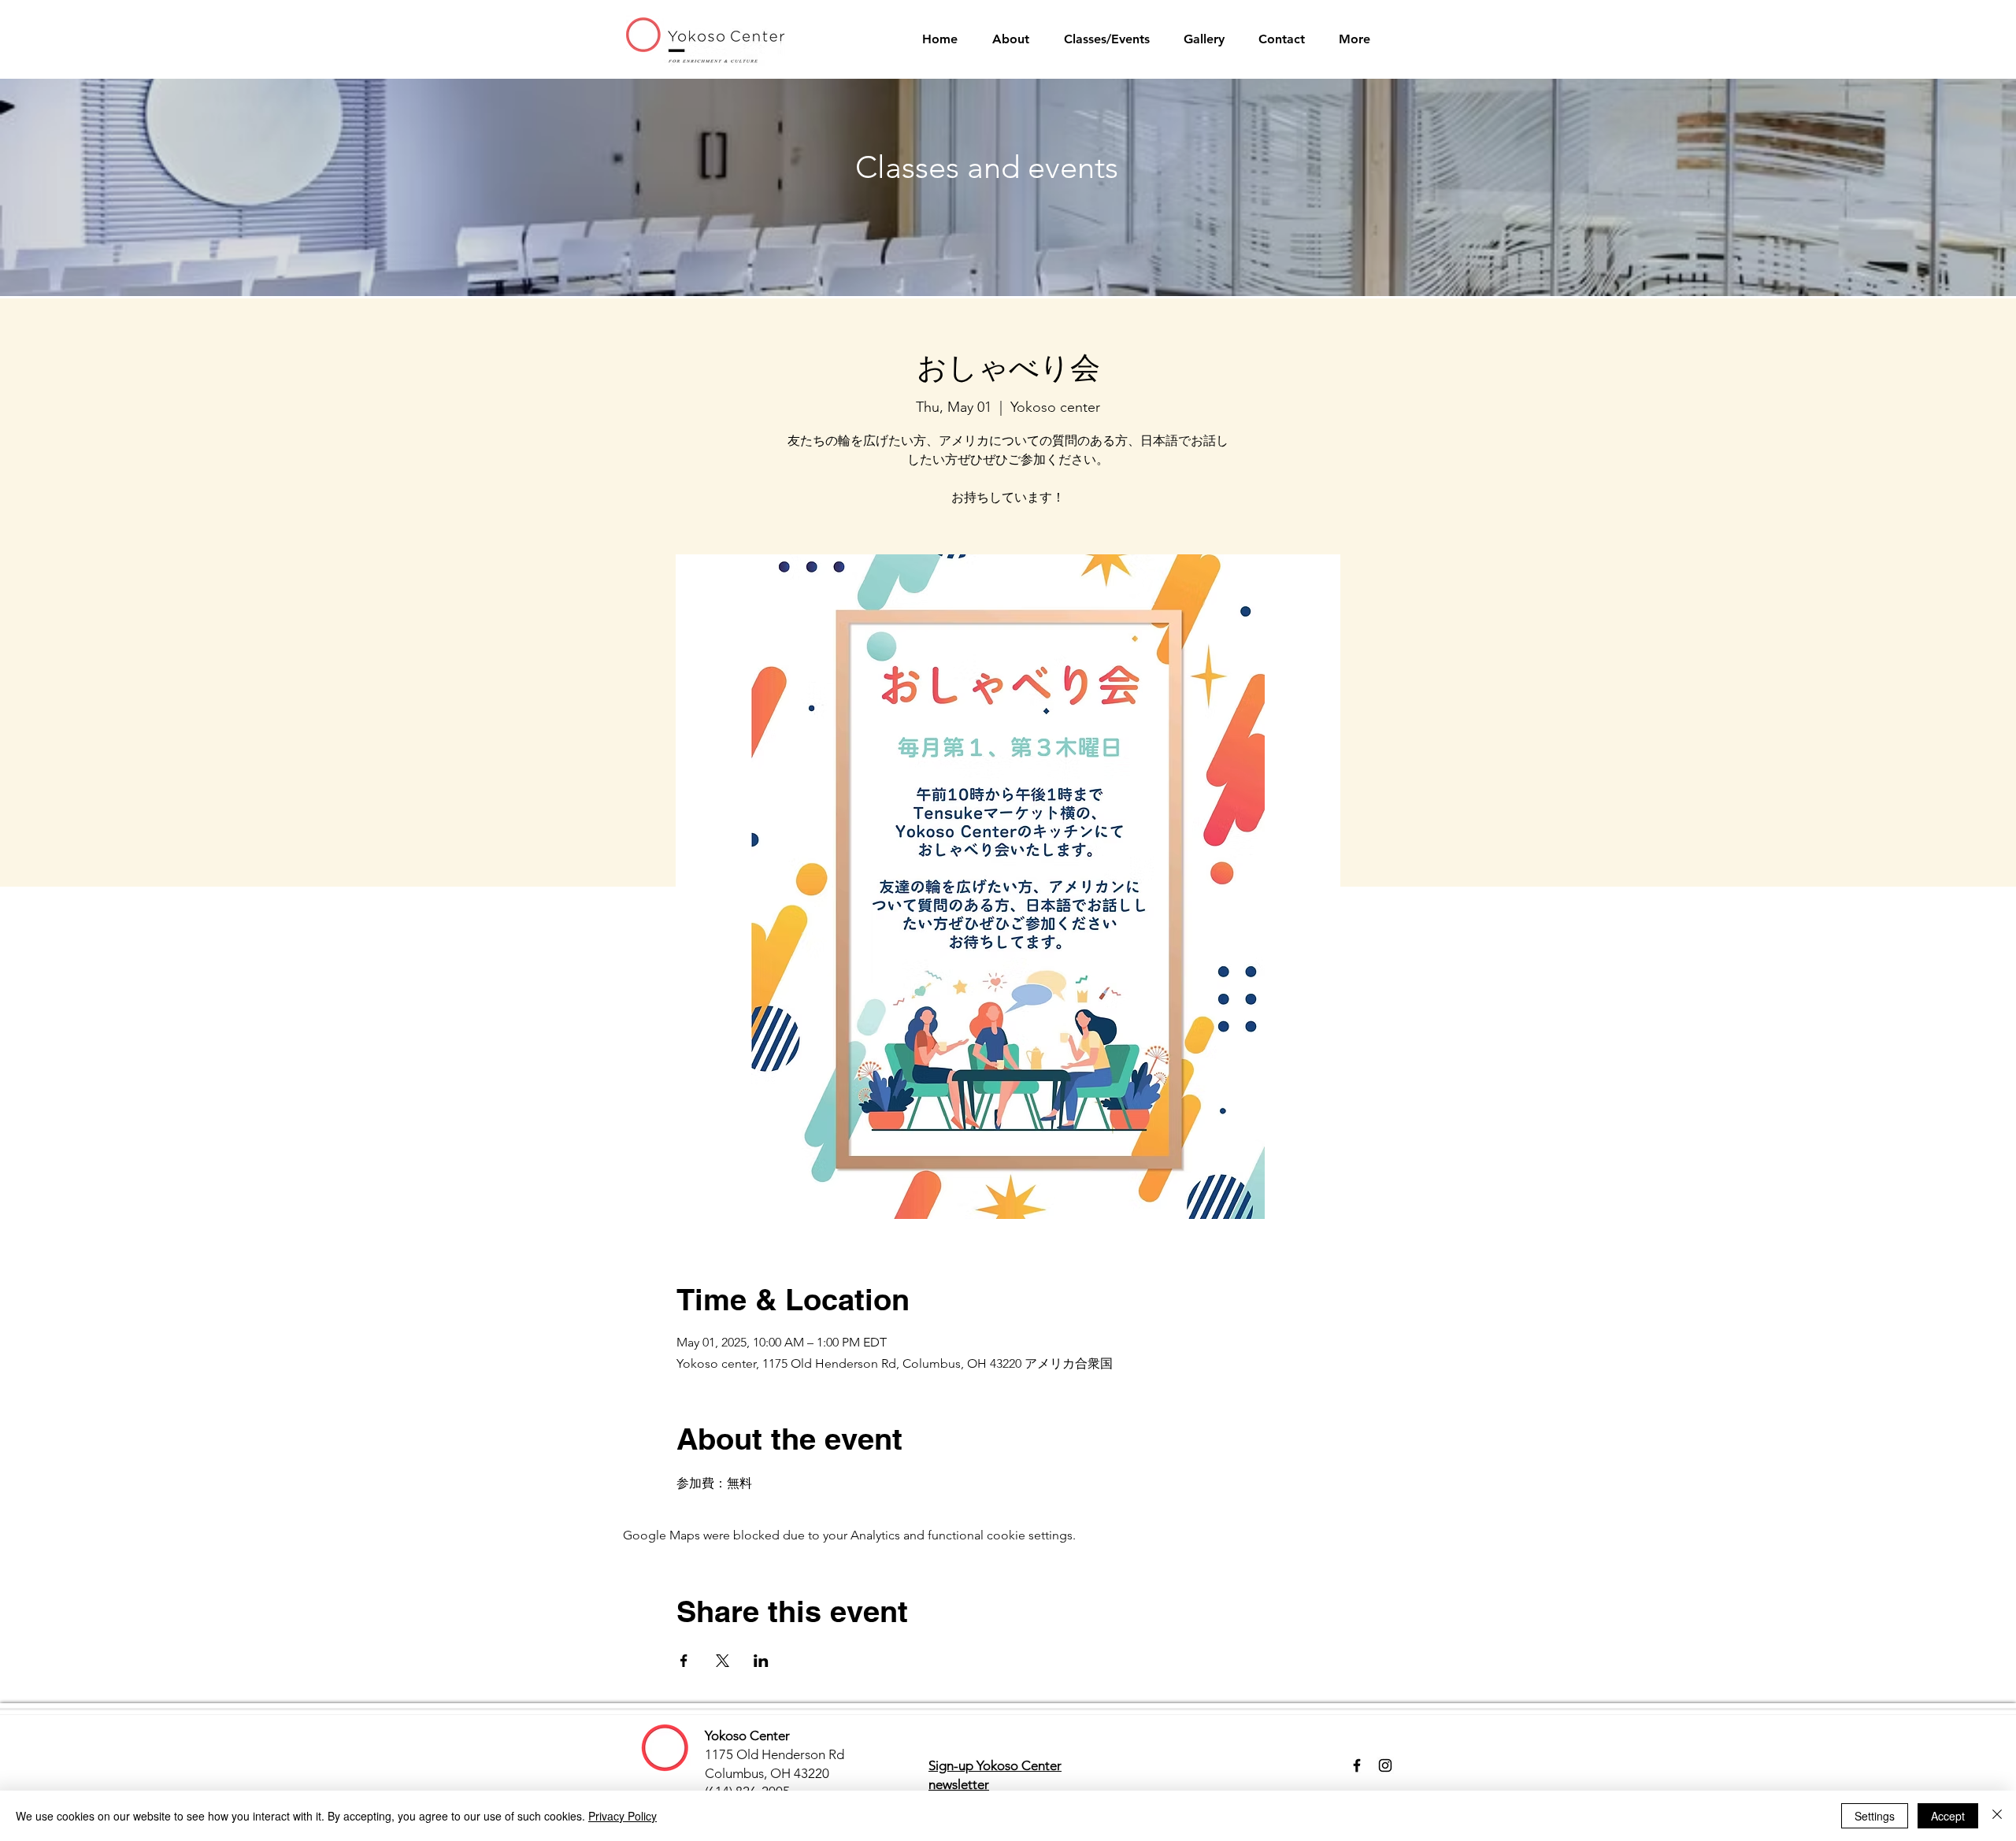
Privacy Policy (623, 1816)
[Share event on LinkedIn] (761, 1661)
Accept (1948, 1816)
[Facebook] (1357, 1765)
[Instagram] (1385, 1765)
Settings (1875, 1816)
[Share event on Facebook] (684, 1661)
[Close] (1997, 1816)
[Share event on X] (723, 1661)
